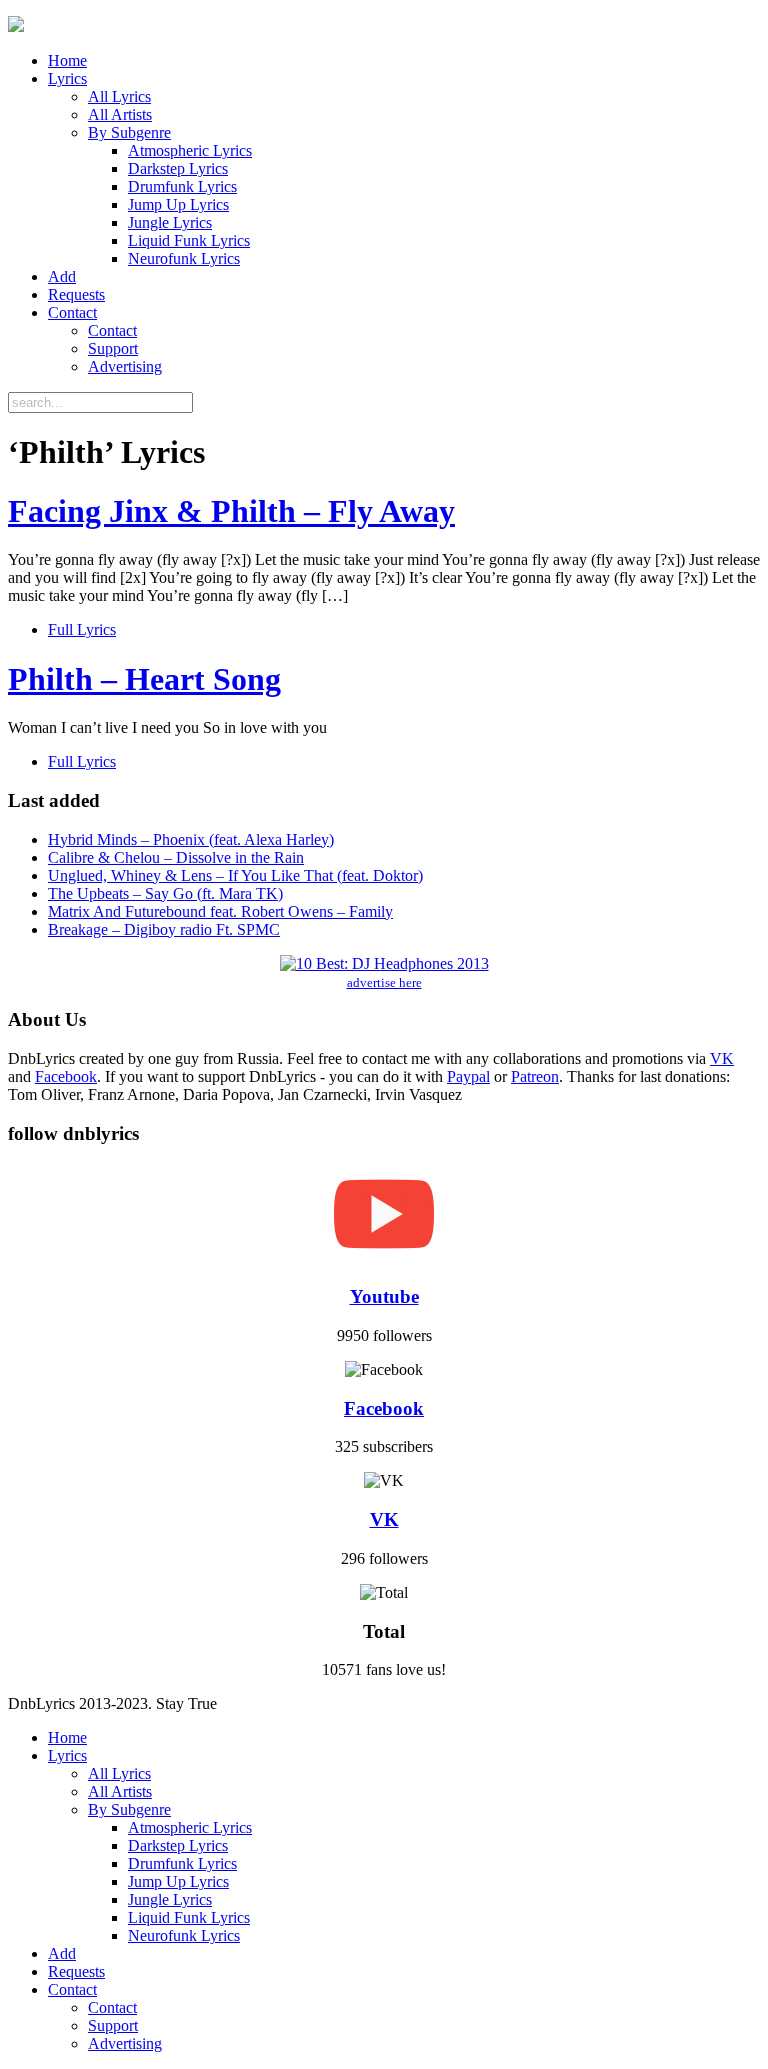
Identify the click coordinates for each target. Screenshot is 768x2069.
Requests (76, 294)
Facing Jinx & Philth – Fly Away (231, 511)
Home (67, 60)
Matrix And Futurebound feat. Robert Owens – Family (220, 911)
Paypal (468, 1076)
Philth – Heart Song (144, 679)
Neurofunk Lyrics (184, 258)
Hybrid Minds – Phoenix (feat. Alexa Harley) (191, 839)
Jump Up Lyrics (178, 204)
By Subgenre (129, 132)
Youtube (384, 1296)
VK (722, 1058)
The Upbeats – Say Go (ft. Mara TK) (165, 893)
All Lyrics (119, 96)
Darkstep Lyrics (178, 168)
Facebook (66, 1076)
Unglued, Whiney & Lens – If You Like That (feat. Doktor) (235, 875)
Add (62, 276)
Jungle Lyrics (170, 222)
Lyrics (67, 78)
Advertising (125, 366)
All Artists (120, 114)
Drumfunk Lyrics (182, 186)
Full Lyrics (82, 629)
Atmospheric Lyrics (190, 150)
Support (113, 348)
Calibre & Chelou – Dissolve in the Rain (176, 857)
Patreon (535, 1076)
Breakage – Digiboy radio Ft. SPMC (164, 929)
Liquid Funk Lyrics (189, 240)
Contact (72, 312)
